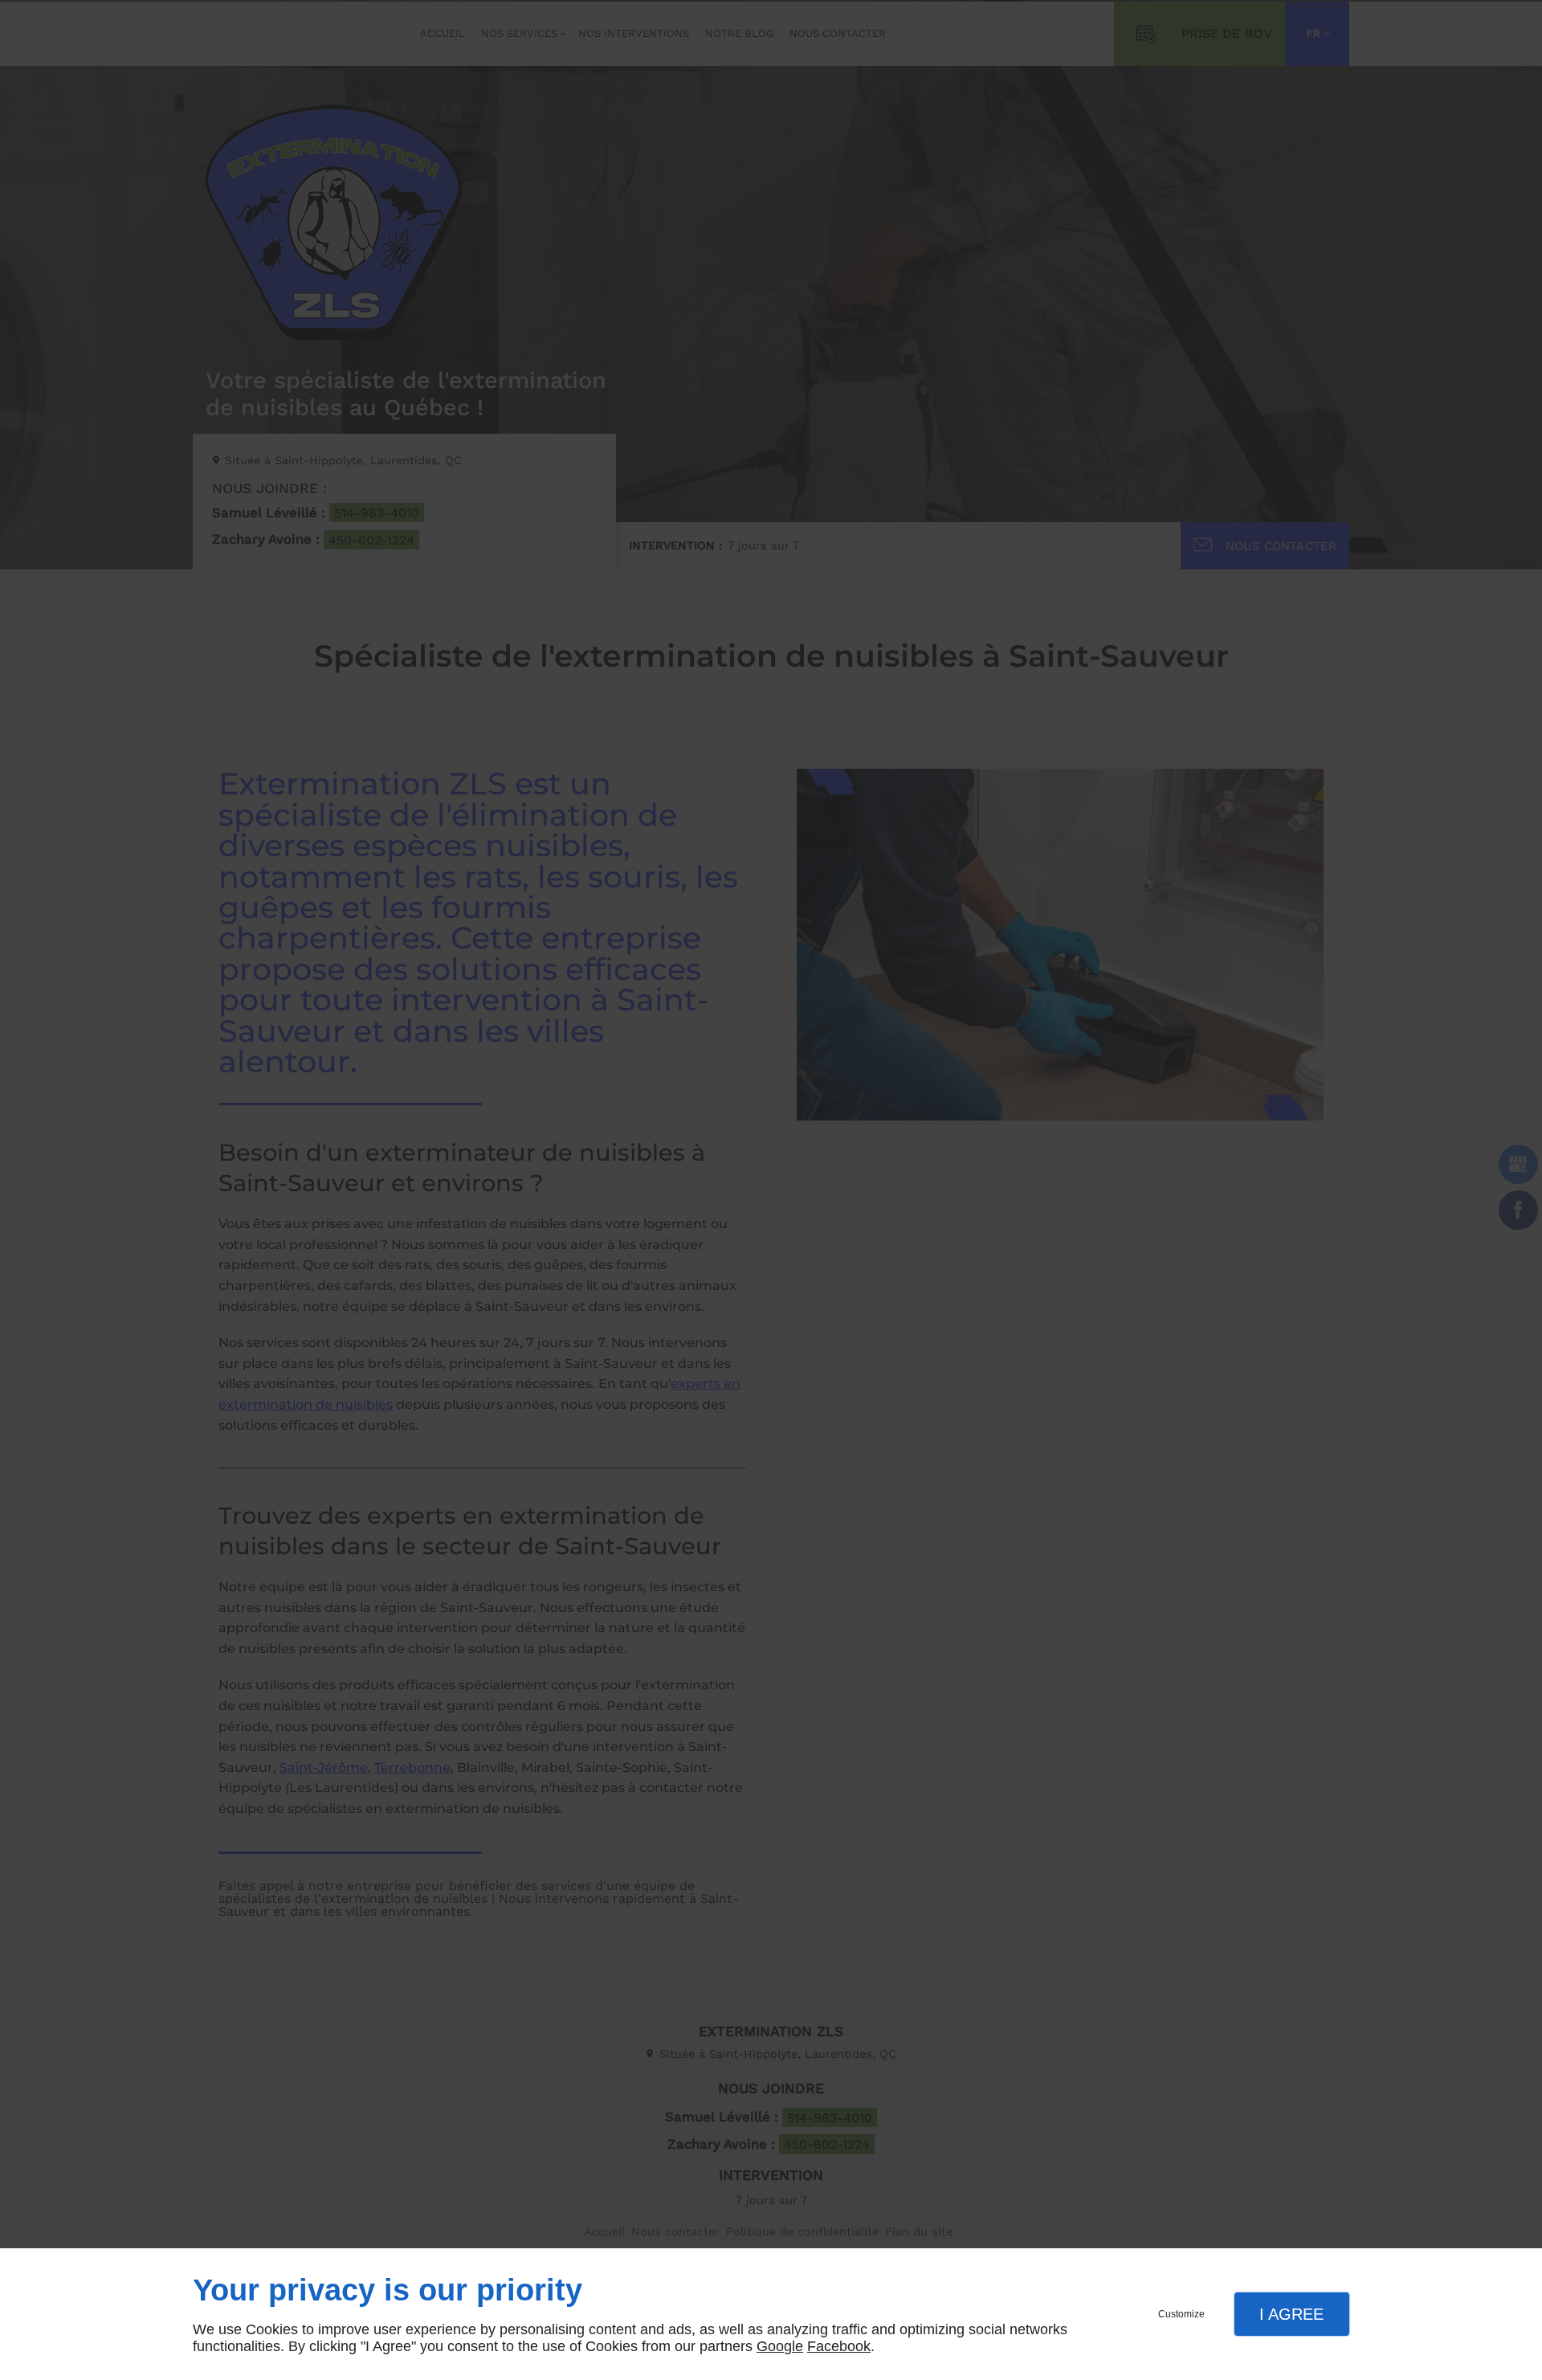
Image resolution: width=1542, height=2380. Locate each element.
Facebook (839, 2346)
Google (780, 2346)
